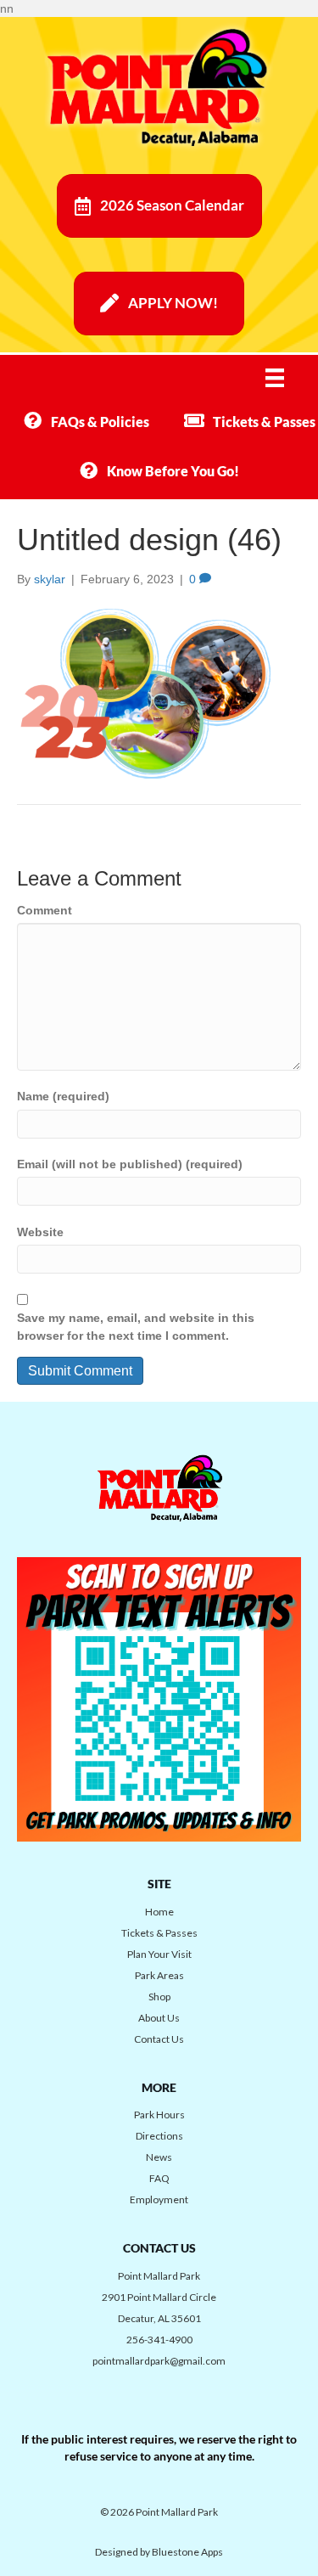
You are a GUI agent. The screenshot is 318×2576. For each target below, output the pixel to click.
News (159, 2157)
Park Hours (159, 2115)
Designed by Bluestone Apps (159, 2552)
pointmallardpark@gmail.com (159, 2361)
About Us (159, 2018)
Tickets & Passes (159, 1933)
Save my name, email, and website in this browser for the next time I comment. (136, 1326)
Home (159, 1912)
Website (40, 1232)
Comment (45, 910)
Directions (159, 2136)
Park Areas (159, 1975)
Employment (159, 2199)
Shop (159, 1997)
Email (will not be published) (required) (130, 1164)
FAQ (159, 2178)
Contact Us (159, 2039)
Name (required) (63, 1096)
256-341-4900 (159, 2340)
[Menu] (286, 378)
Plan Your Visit (159, 1954)
